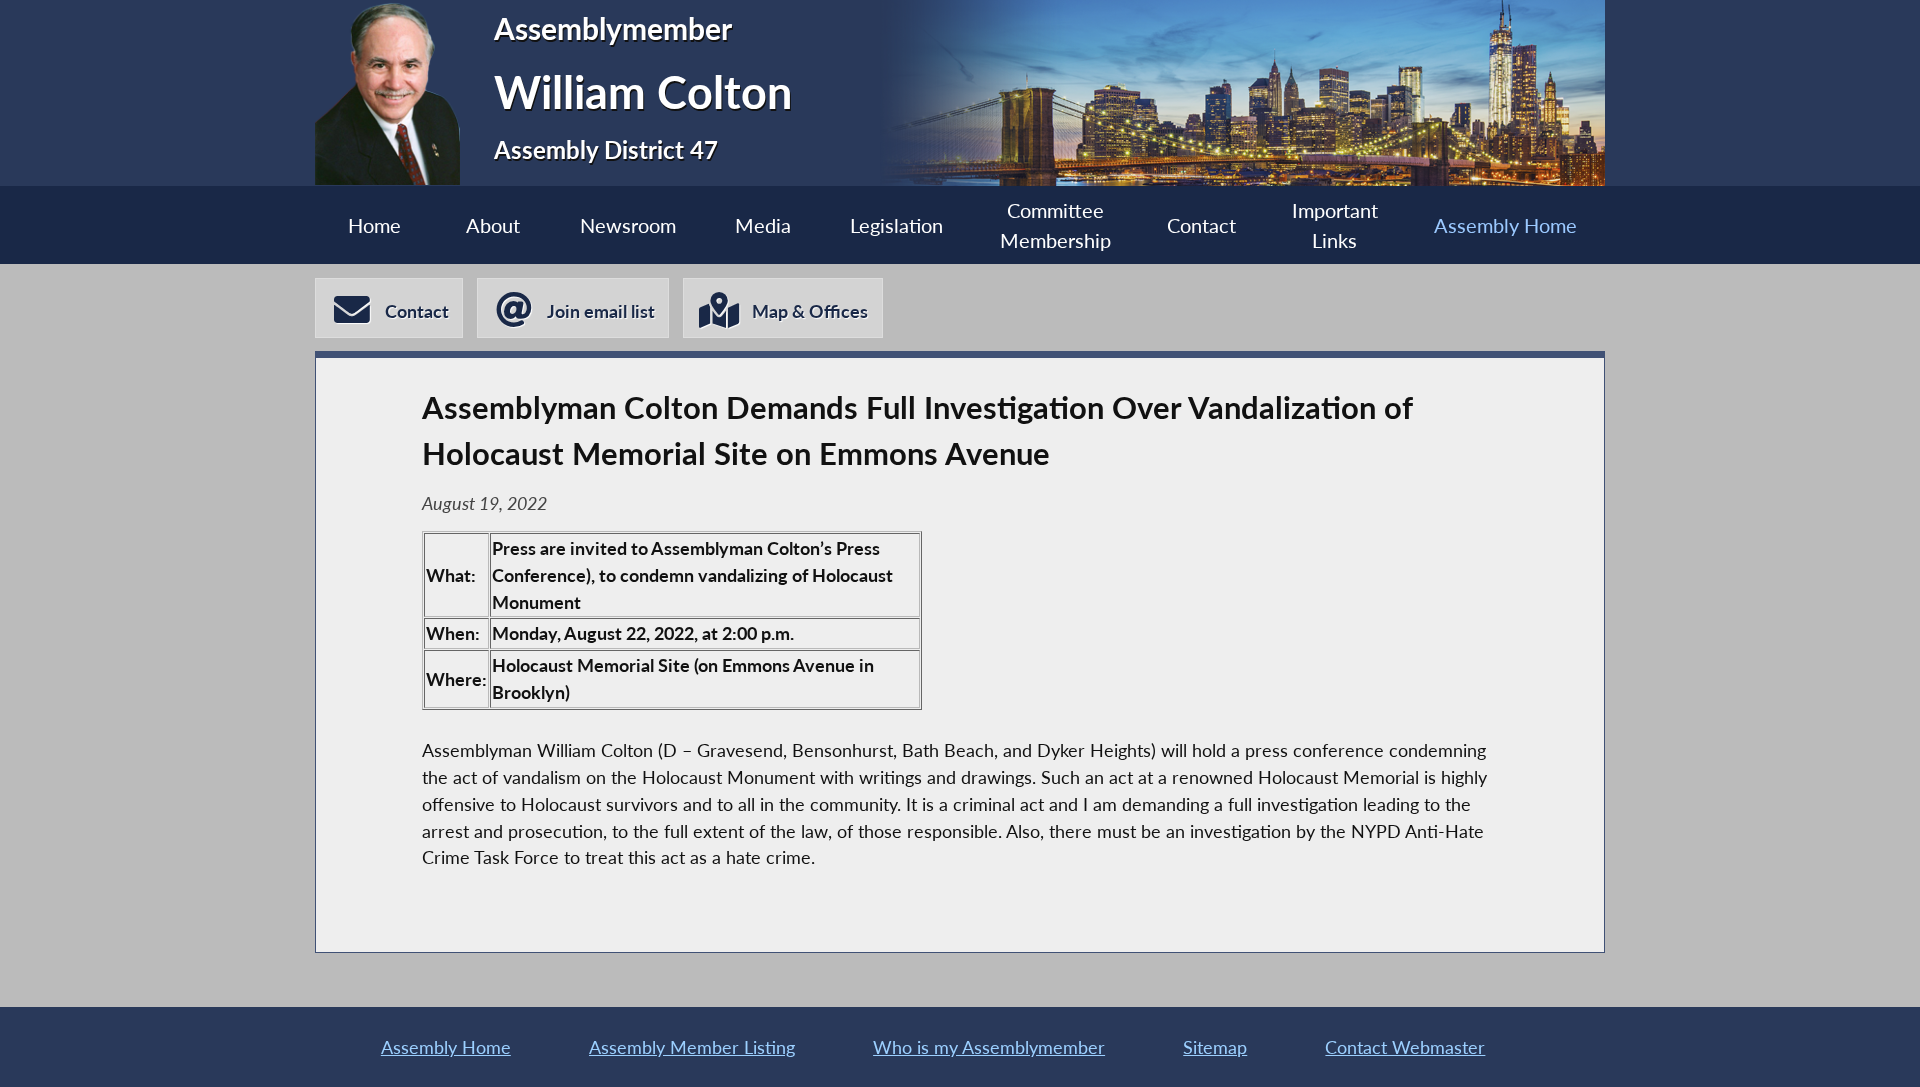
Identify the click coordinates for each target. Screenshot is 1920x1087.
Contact (1201, 225)
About (493, 225)
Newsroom (628, 225)
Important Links (1335, 225)
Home (374, 225)
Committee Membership (1055, 225)
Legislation (896, 225)
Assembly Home (1505, 225)
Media (763, 225)
